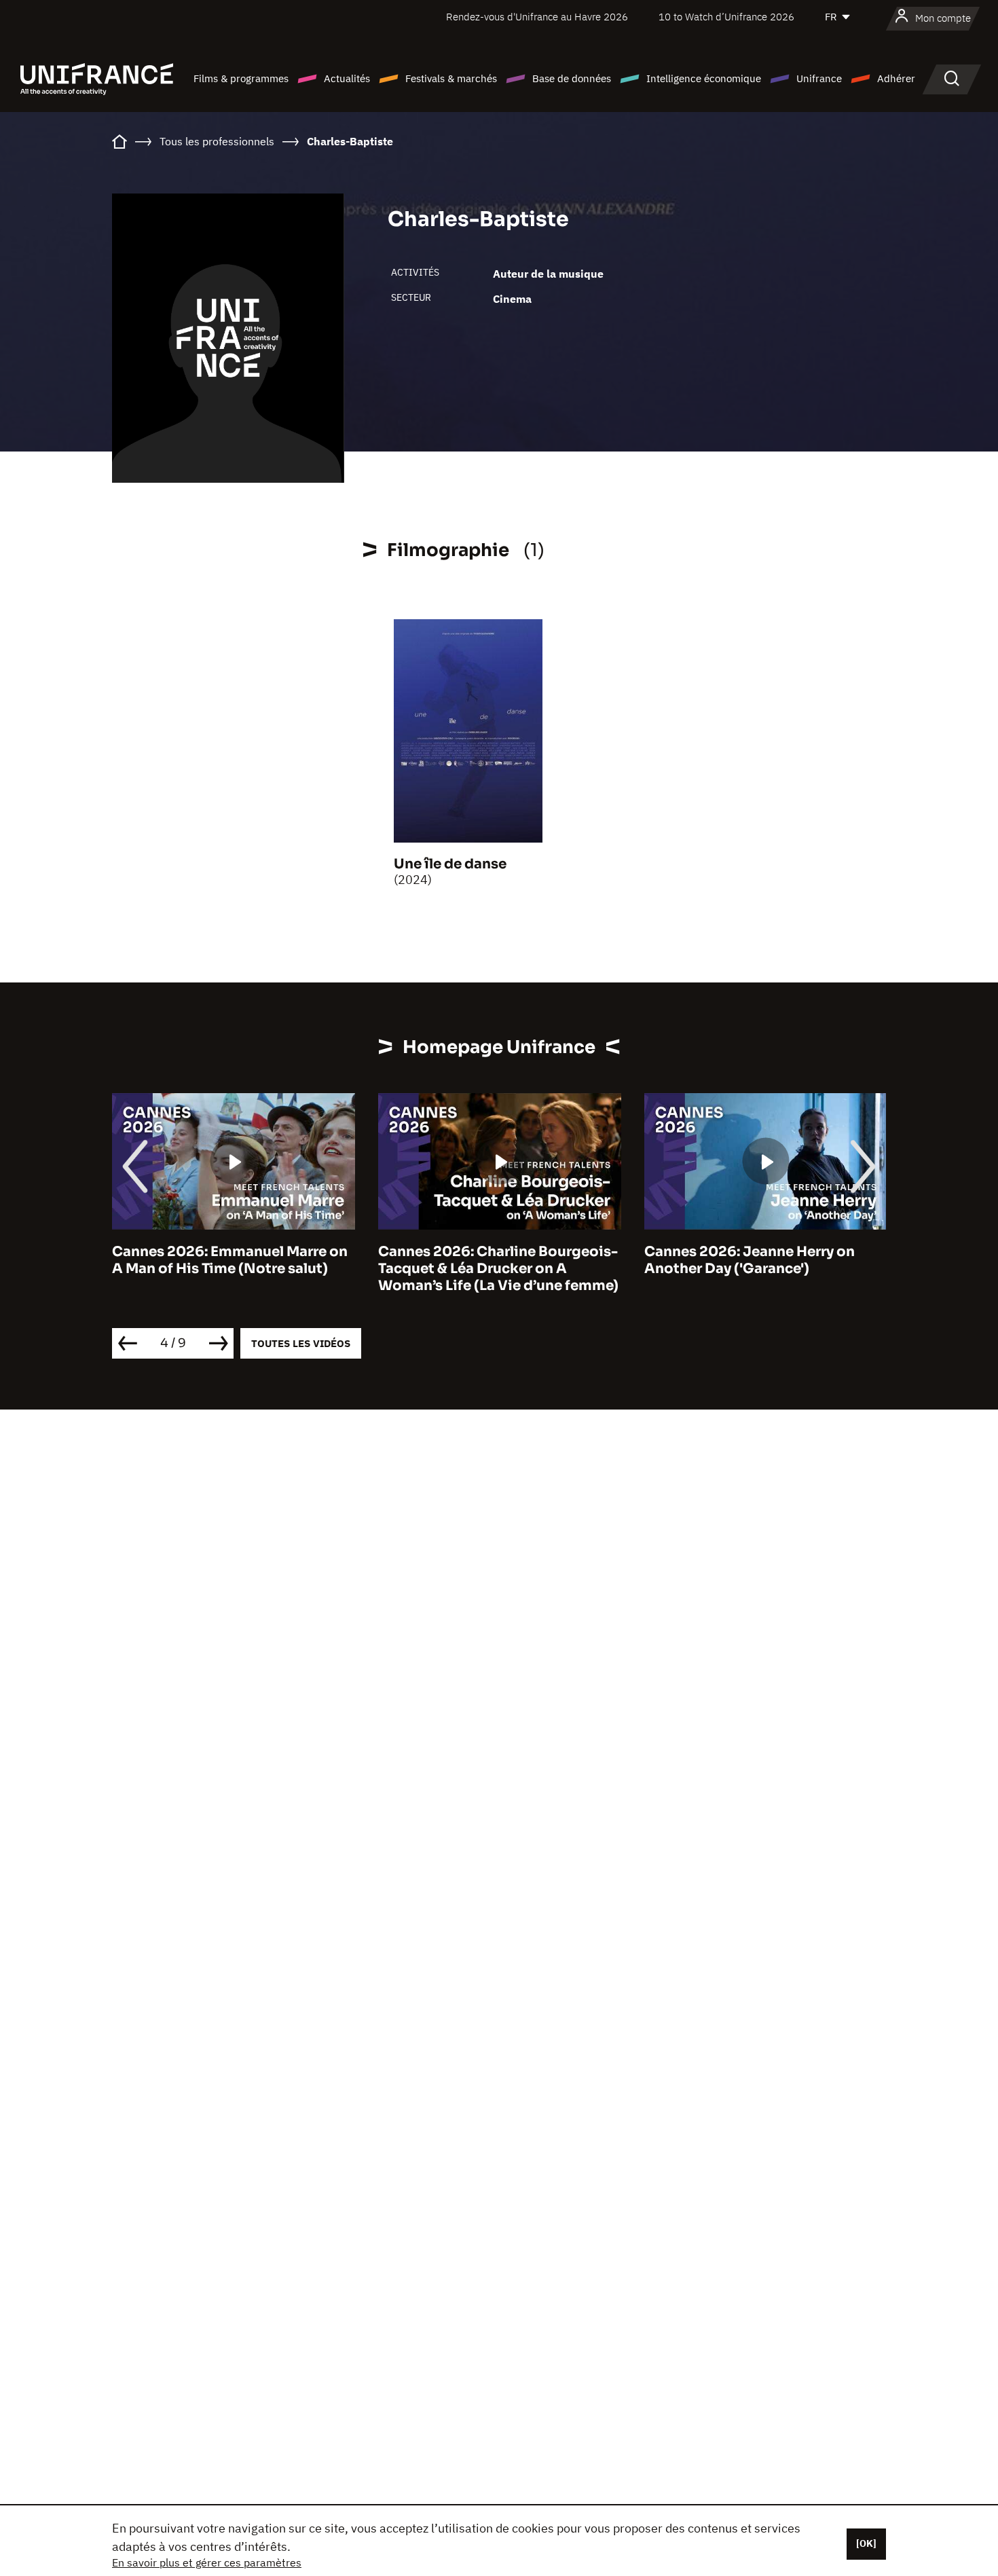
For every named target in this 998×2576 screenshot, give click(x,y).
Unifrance (819, 78)
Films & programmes (241, 78)
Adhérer (896, 78)
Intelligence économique (704, 78)
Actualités (347, 78)
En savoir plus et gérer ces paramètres (207, 2562)
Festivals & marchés (451, 78)
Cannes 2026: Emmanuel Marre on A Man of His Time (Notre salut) (230, 1260)
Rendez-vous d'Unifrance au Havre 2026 (537, 17)
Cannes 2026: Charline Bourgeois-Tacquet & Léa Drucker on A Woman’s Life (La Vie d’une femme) (498, 1269)
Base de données (572, 78)
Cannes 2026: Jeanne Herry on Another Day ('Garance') (750, 1260)
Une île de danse (450, 864)
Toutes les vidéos (301, 1343)
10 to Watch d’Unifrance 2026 (726, 17)
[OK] (866, 2543)
